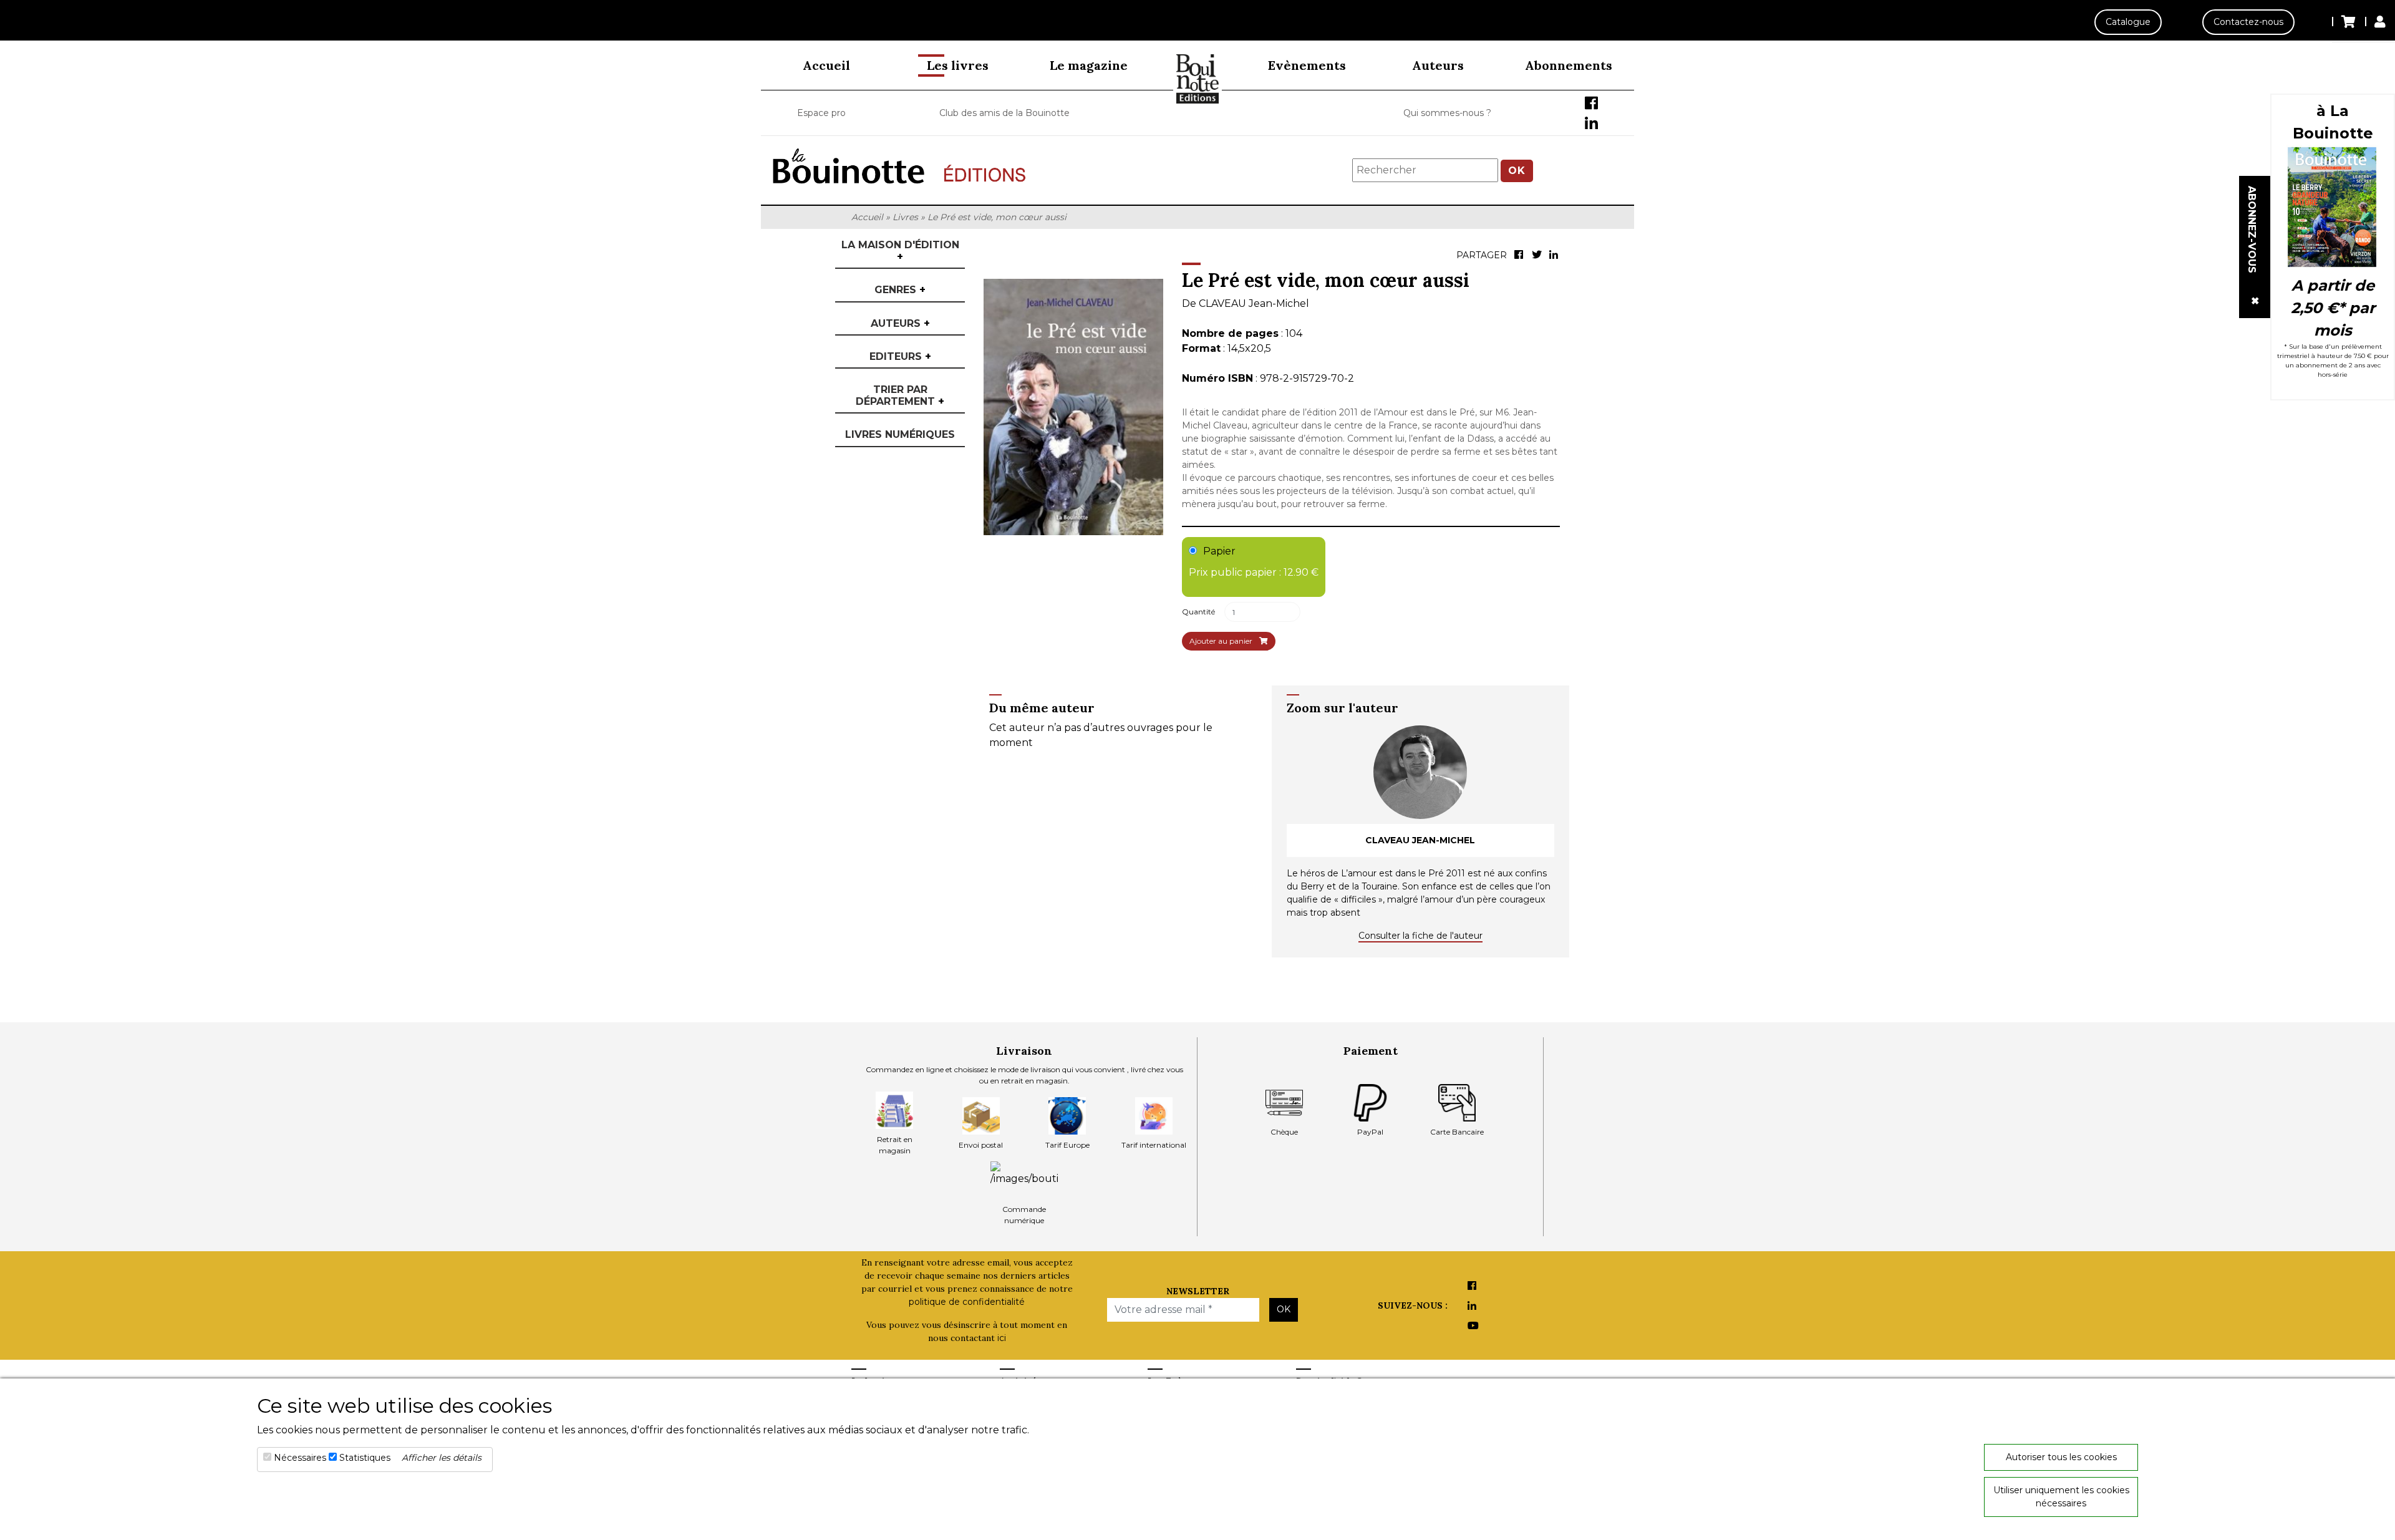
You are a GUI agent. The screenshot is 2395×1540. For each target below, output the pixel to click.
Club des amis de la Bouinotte (1004, 113)
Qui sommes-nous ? (1447, 113)
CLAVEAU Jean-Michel (1254, 303)
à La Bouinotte (2333, 122)
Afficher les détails (442, 1458)
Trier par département (900, 395)
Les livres (958, 65)
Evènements (1307, 65)
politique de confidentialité (967, 1302)
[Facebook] (1521, 256)
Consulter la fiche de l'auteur (1420, 936)
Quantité (1198, 612)
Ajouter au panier (1222, 641)
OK (1517, 171)
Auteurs (1438, 65)
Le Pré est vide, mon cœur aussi (997, 217)
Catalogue (2128, 22)
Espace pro (821, 113)
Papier (1254, 562)
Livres (905, 217)
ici (1002, 1338)
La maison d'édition (900, 251)
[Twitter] (1538, 256)
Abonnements (1569, 65)
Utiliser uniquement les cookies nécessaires (2061, 1497)
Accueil (826, 65)
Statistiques (365, 1458)
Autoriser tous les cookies (2061, 1457)
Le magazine (1089, 65)
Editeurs (900, 356)
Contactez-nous (2248, 22)
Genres (900, 290)
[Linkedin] (1556, 256)
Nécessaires (300, 1458)
